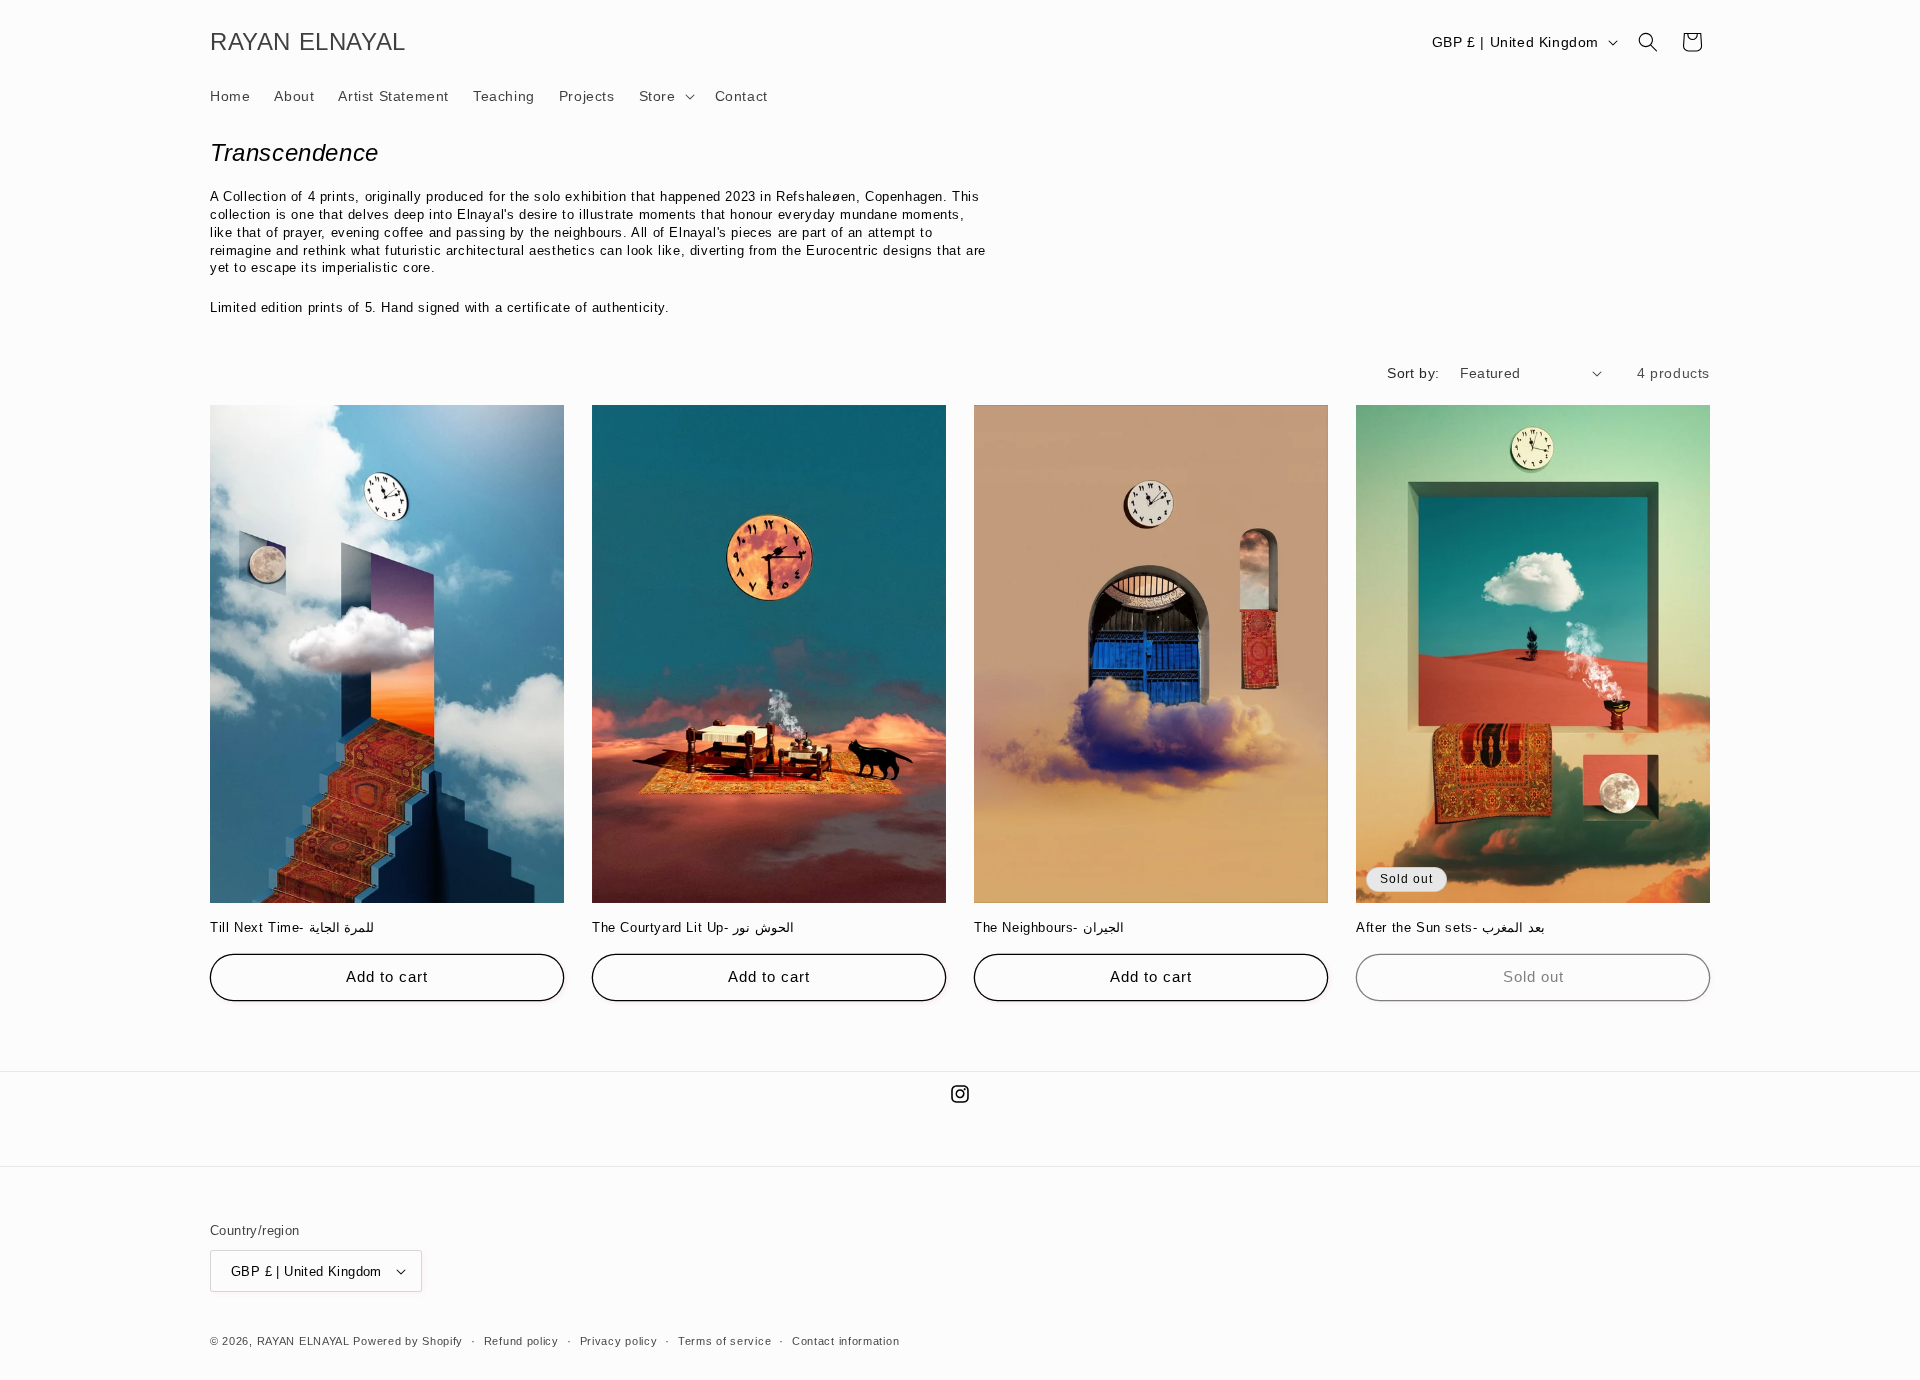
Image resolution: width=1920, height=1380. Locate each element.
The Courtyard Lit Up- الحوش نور (693, 927)
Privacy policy (619, 1341)
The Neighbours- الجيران (1049, 927)
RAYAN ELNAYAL (303, 1341)
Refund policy (521, 1341)
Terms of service (724, 1341)
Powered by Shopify (408, 1341)
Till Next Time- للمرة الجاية (292, 927)
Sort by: (1413, 373)
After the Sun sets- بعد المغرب (1450, 927)
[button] (665, 96)
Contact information (845, 1341)
